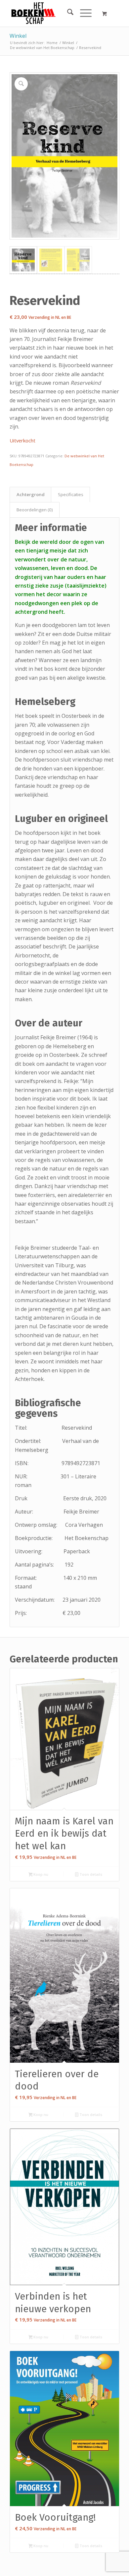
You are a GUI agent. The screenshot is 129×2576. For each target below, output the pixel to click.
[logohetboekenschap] (53, 13)
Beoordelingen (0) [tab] (35, 510)
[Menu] (83, 13)
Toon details (90, 1874)
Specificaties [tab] (71, 494)
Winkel (18, 36)
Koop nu (40, 1874)
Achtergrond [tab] (31, 494)
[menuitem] (67, 13)
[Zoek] (67, 13)
